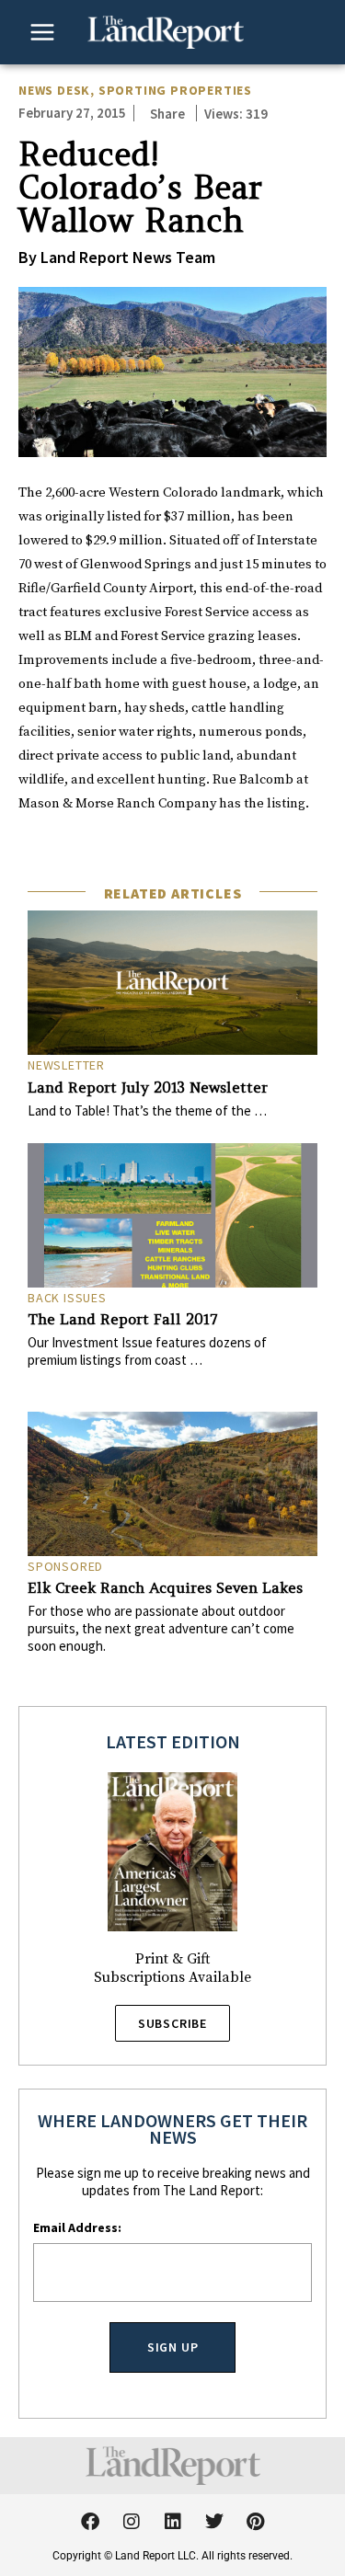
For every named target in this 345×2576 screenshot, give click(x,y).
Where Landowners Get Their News (172, 2129)
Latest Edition (173, 1741)
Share (167, 114)
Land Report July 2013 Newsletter (148, 1087)
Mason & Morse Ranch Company (117, 804)
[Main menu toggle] (42, 32)
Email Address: (77, 2227)
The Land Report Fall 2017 (123, 1319)
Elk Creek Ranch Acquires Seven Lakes (165, 1587)
